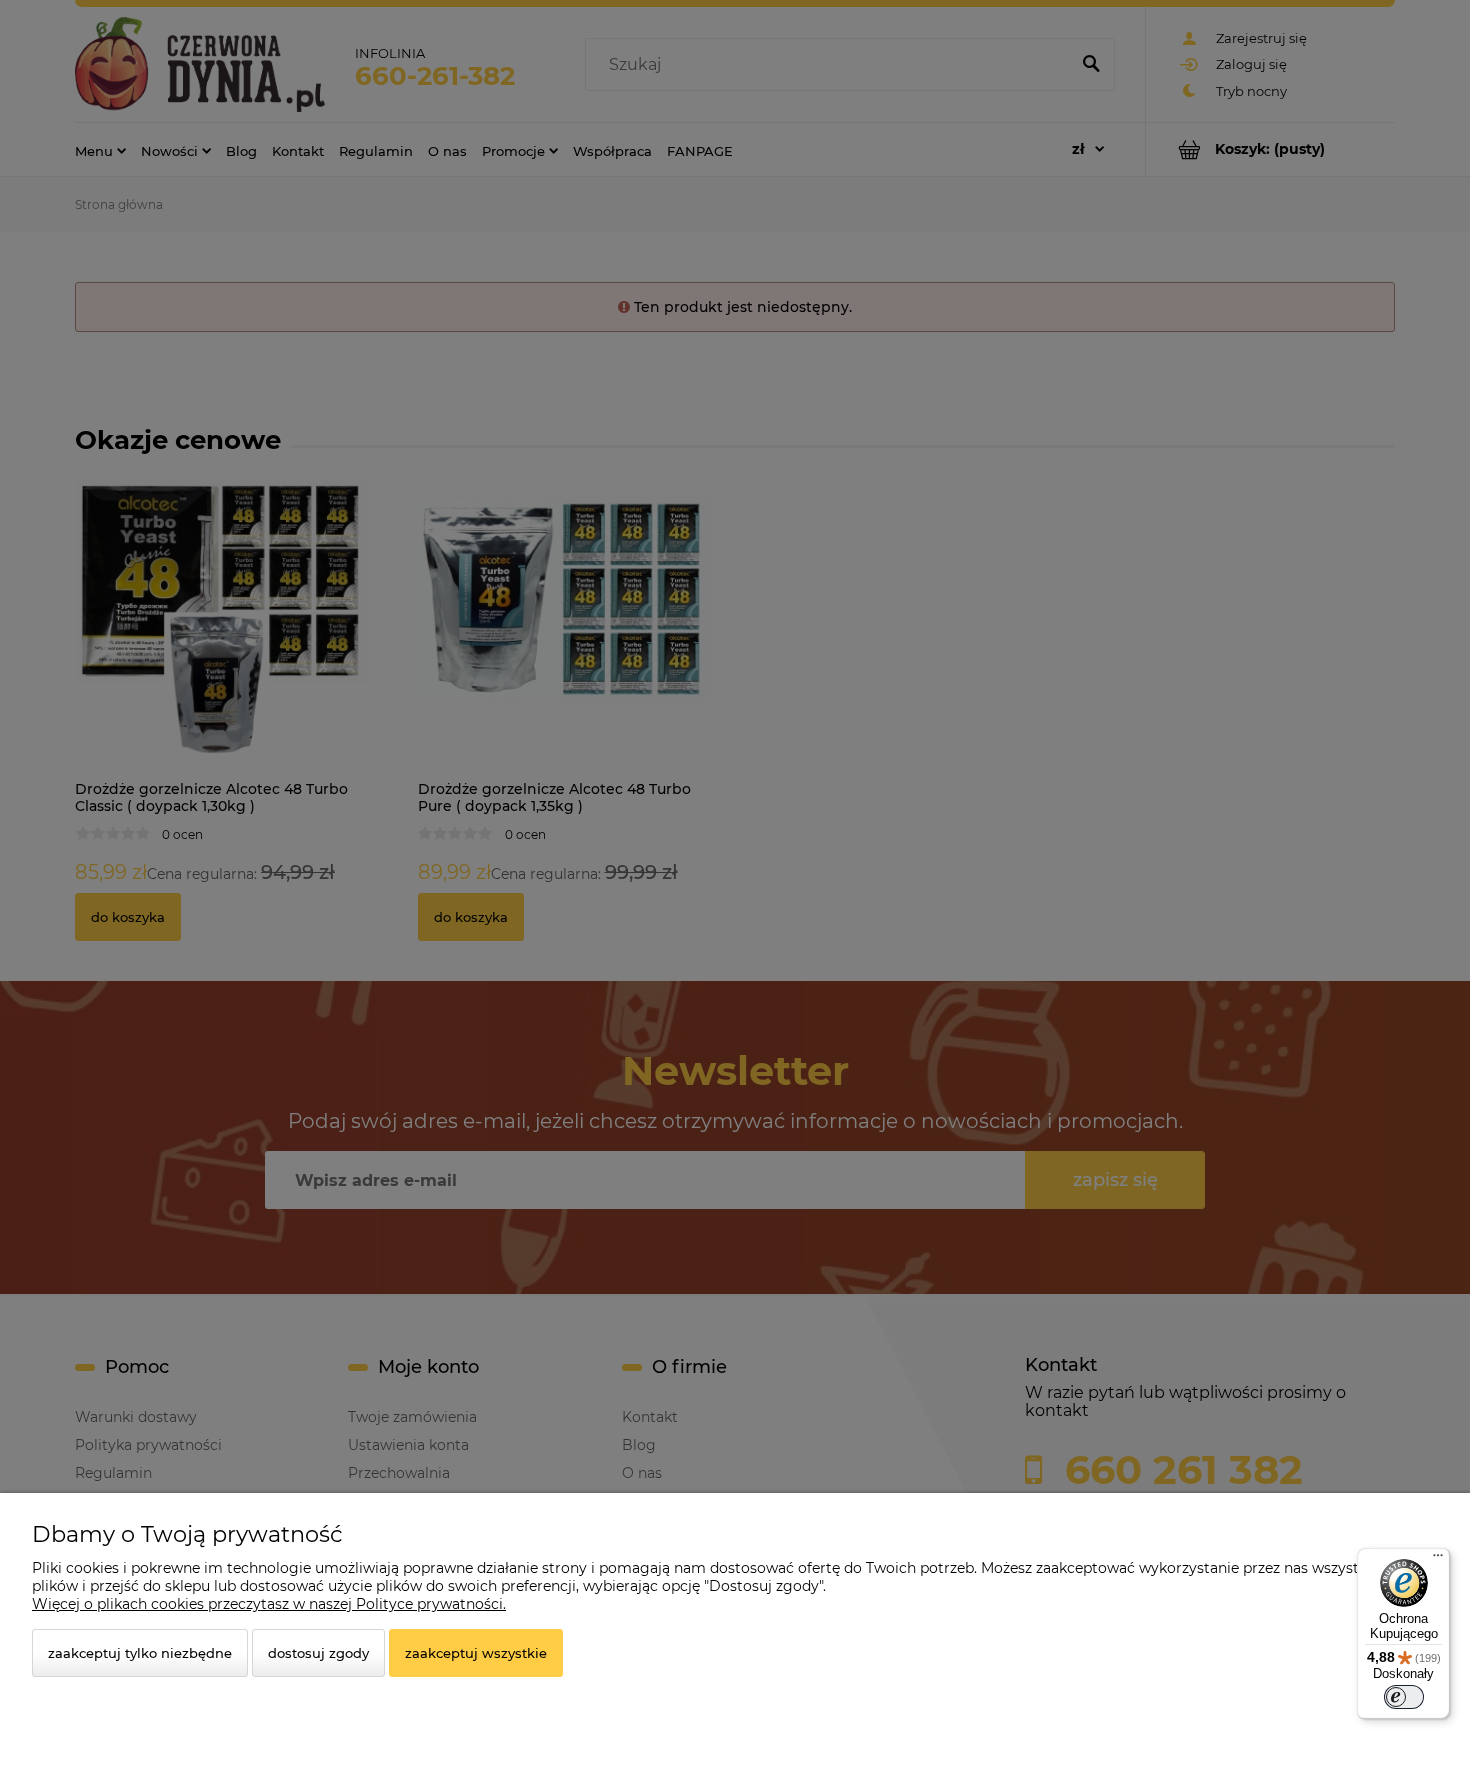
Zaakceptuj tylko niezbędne (140, 1653)
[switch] (1404, 1697)
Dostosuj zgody (318, 1653)
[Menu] (1438, 1560)
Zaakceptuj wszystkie (476, 1653)
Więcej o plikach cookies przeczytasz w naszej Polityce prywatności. (269, 1604)
